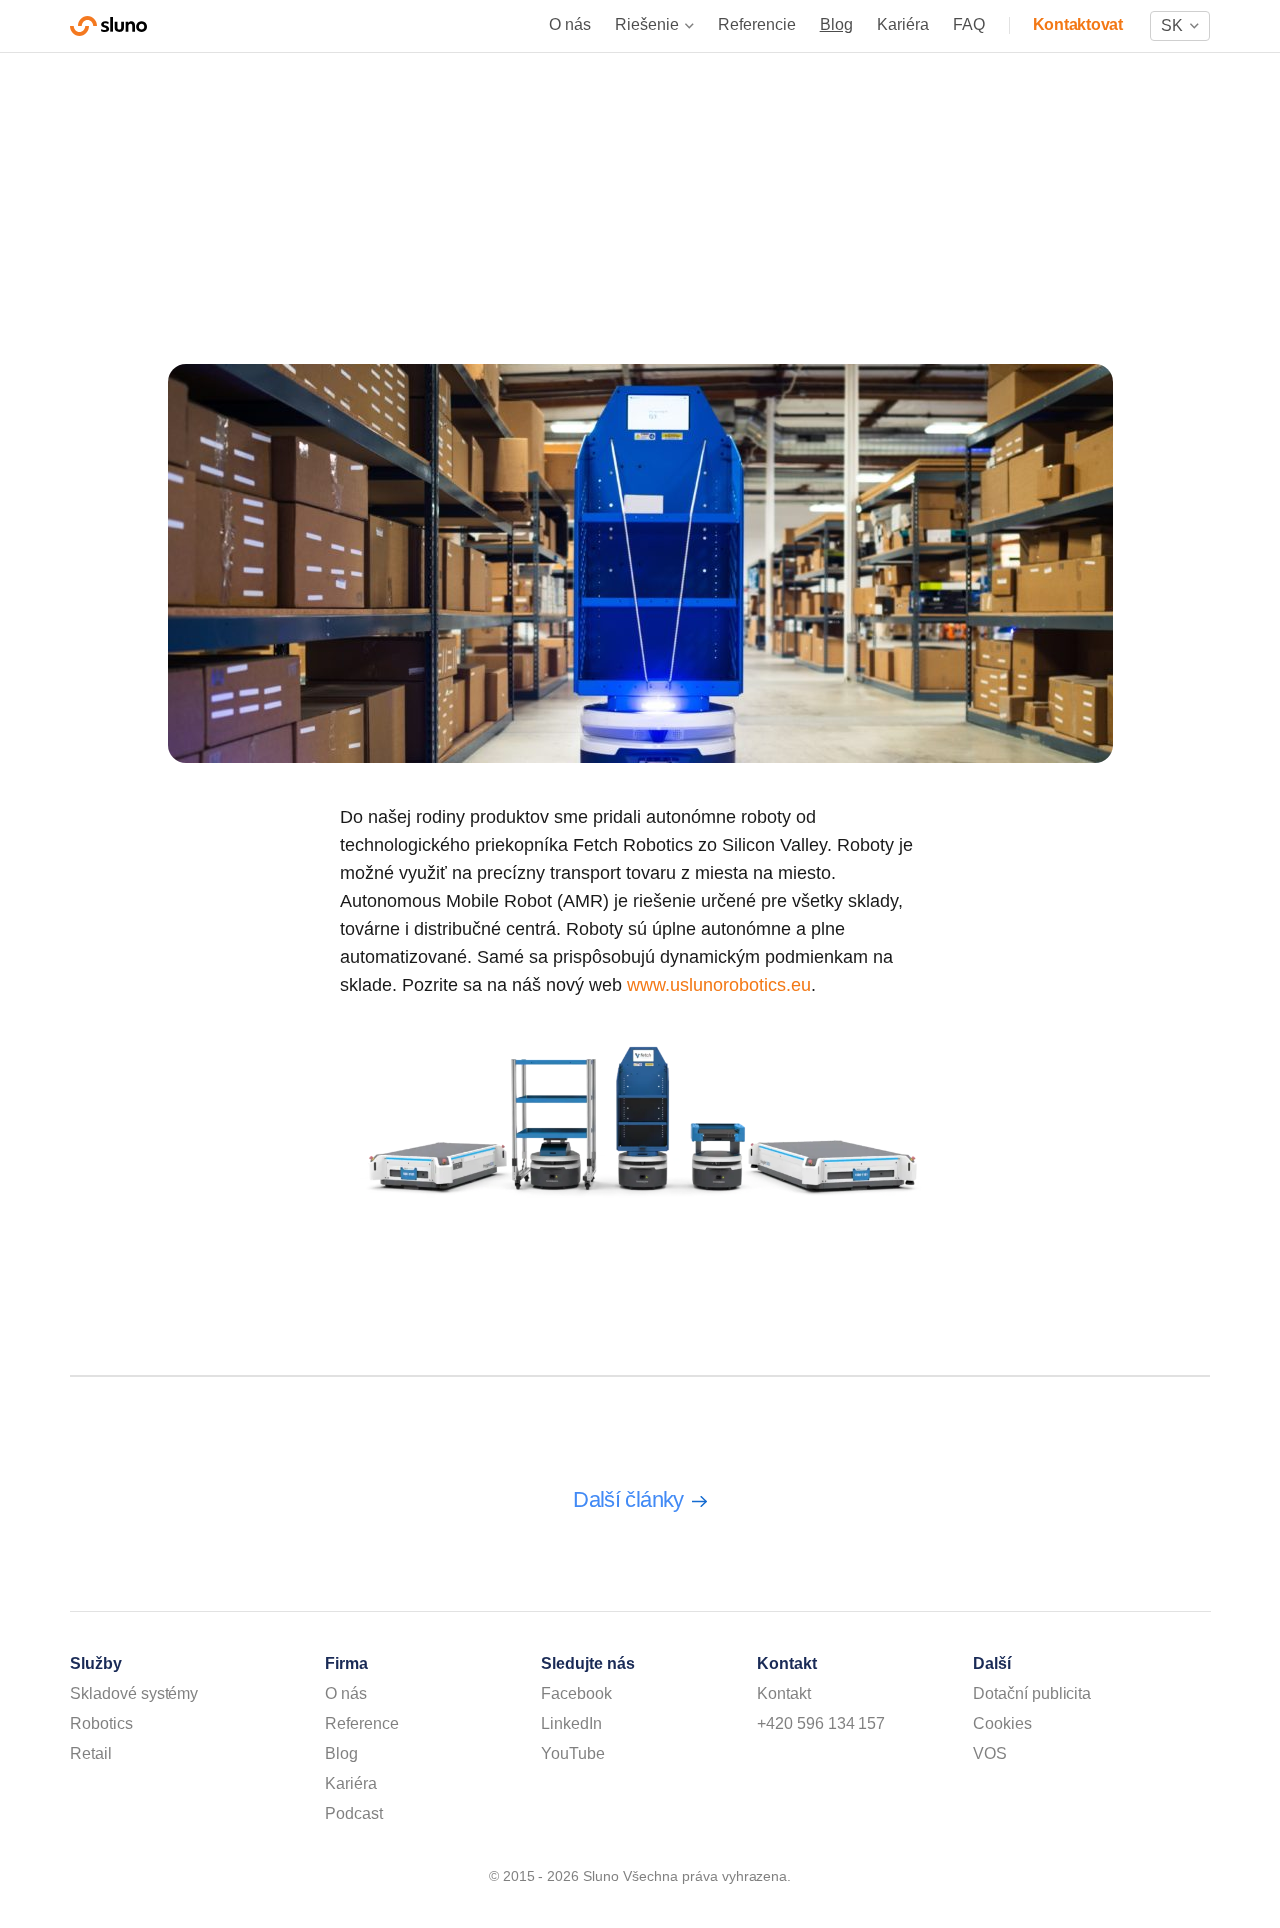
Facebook (576, 1693)
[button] (1180, 26)
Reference (362, 1723)
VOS (990, 1753)
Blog (836, 24)
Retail (91, 1753)
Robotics (101, 1723)
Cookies (1002, 1723)
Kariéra (903, 24)
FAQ (969, 24)
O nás (570, 24)
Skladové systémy (134, 1693)
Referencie (757, 24)
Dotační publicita (1032, 1693)
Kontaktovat (1078, 24)
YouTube (573, 1753)
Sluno (108, 26)
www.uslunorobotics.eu (719, 985)
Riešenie (647, 24)
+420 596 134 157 (821, 1723)
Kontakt (784, 1693)
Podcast (354, 1813)
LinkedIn (571, 1723)
